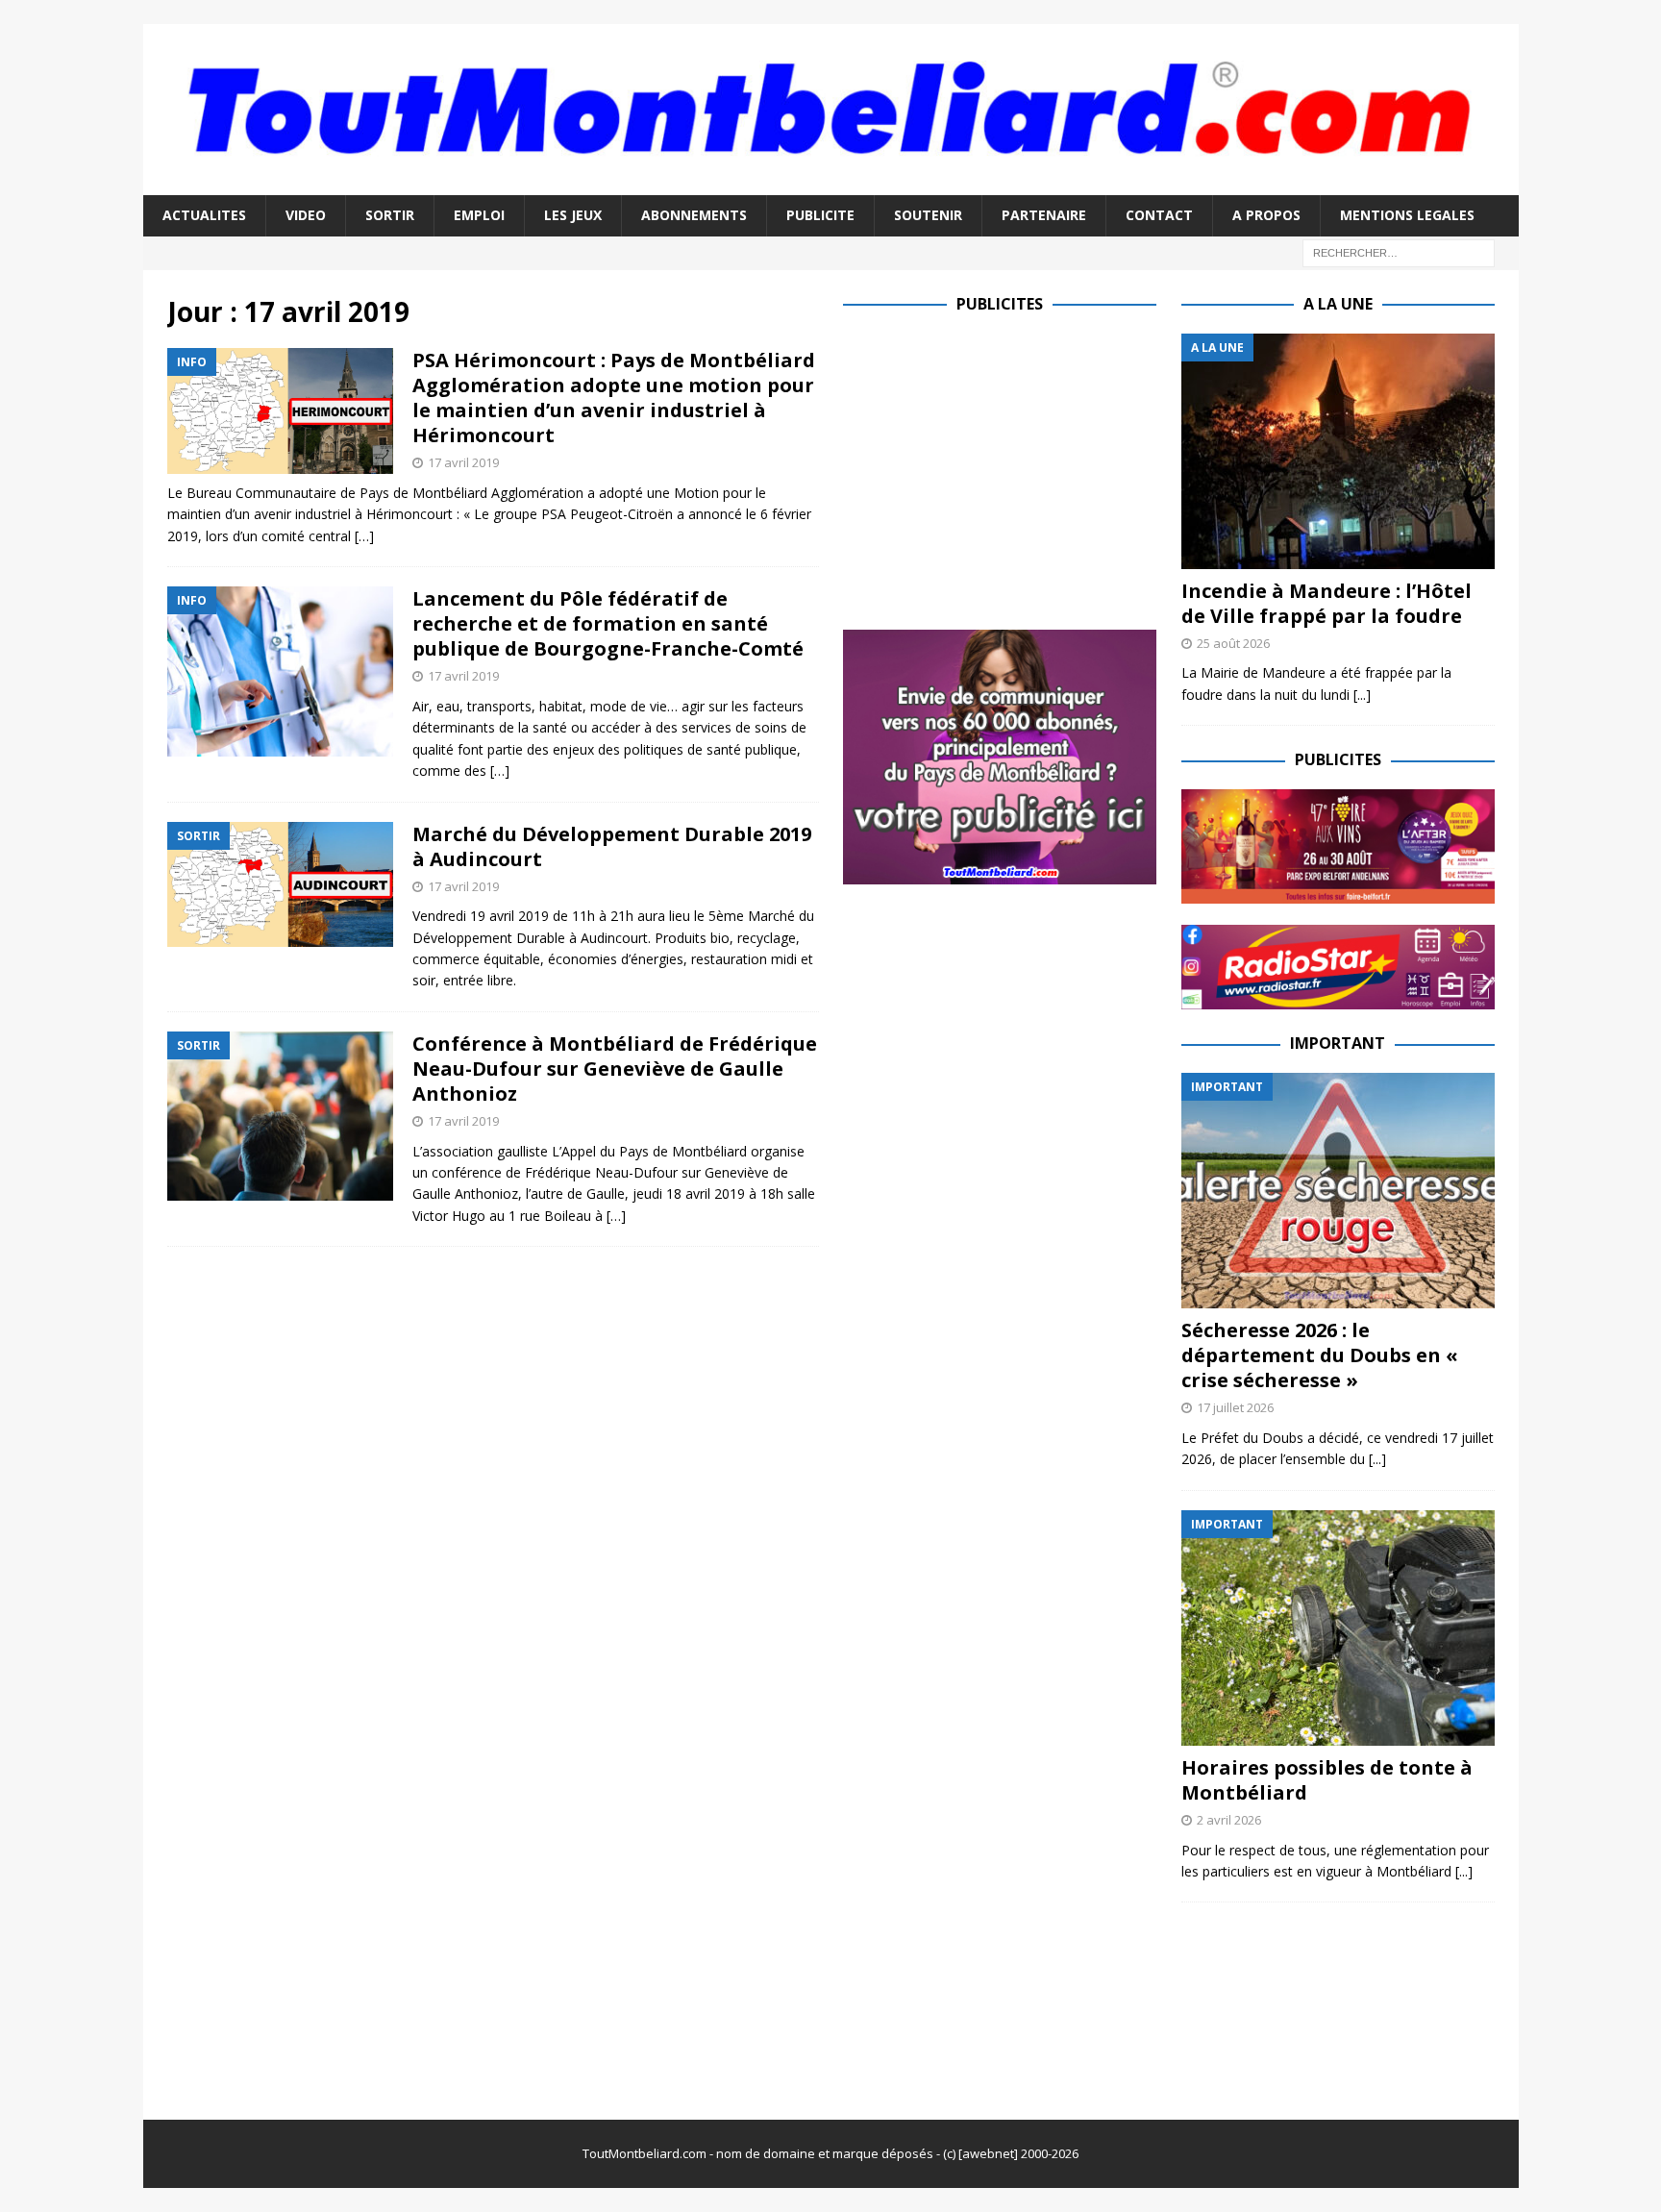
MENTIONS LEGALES (1407, 215)
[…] (364, 536)
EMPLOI (479, 215)
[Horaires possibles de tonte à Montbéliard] (1338, 1628)
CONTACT (1159, 215)
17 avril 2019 (463, 462)
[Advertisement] (1004, 468)
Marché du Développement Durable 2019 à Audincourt (612, 846)
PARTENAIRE (1044, 215)
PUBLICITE (820, 215)
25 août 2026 (1233, 643)
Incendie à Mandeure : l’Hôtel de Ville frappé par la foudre (1326, 603)
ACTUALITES (204, 215)
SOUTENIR (928, 215)
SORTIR (390, 215)
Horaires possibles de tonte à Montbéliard (1327, 1780)
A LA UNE (1338, 304)
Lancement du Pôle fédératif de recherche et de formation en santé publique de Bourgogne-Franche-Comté (608, 623)
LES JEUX (573, 215)
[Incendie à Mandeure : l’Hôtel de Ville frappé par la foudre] (1338, 451)
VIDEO (306, 215)
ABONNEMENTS (694, 215)
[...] (1362, 695)
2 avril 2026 (1229, 1820)
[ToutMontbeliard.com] (831, 184)
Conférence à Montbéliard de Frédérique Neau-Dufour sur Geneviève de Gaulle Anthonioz (615, 1069)
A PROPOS (1266, 215)
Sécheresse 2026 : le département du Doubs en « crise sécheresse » (1320, 1355)
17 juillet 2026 (1235, 1407)
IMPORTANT (1338, 1043)
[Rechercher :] (1399, 251)
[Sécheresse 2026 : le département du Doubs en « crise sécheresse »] (1338, 1191)
